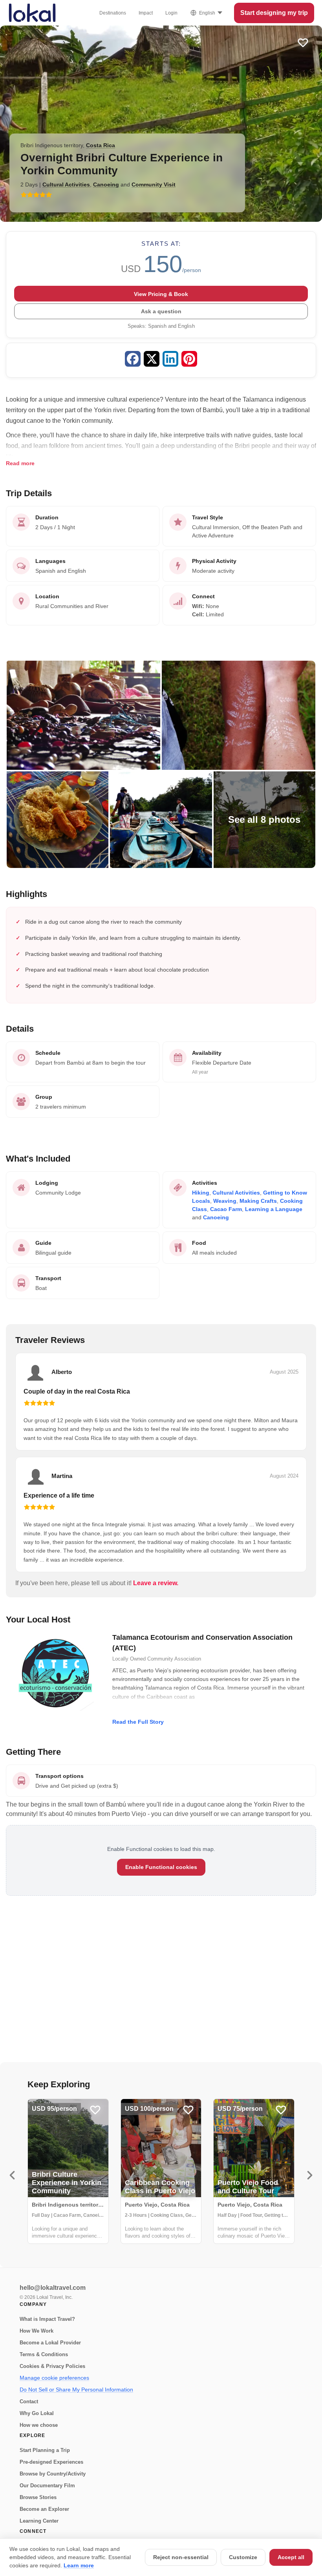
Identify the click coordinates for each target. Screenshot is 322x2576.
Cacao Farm (226, 1209)
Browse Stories (38, 2497)
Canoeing (106, 185)
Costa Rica (101, 145)
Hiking (201, 1193)
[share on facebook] (133, 360)
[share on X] (152, 360)
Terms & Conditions (44, 2354)
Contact (29, 2402)
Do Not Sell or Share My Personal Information (76, 2390)
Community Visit (154, 185)
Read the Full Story (138, 1722)
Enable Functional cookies (161, 1867)
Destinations (113, 13)
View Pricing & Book (161, 294)
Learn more (79, 2565)
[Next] (310, 2175)
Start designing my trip (274, 13)
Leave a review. (156, 1583)
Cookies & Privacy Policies (52, 2366)
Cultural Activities (66, 185)
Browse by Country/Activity (53, 2474)
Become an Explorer (44, 2509)
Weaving (225, 1201)
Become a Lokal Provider (50, 2343)
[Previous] (12, 2175)
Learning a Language (274, 1209)
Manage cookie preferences (54, 2378)
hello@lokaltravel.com (53, 2288)
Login (171, 13)
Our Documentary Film (47, 2486)
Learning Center (39, 2521)
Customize (243, 2557)
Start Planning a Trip (45, 2450)
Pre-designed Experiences (51, 2462)
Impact (146, 13)
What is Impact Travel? (47, 2319)
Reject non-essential (181, 2557)
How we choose (39, 2425)
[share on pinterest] (189, 360)
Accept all (291, 2557)
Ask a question (161, 311)
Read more (20, 463)
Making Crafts (258, 1201)
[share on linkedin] (170, 360)
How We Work (37, 2331)
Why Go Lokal (37, 2413)
